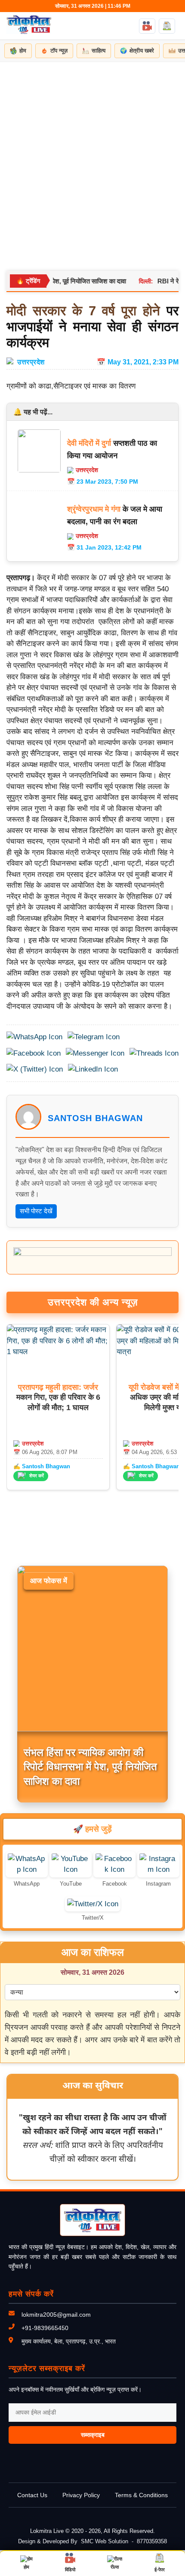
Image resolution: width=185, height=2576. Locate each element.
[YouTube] (71, 1869)
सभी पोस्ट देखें (36, 1211)
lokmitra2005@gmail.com (56, 2315)
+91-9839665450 (45, 2328)
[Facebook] (114, 1869)
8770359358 (152, 2541)
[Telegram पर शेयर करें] (94, 1037)
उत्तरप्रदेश (31, 362)
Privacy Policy (81, 2495)
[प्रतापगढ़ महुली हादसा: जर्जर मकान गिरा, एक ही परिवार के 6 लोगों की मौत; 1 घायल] (58, 1352)
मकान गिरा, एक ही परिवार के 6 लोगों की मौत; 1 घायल (58, 1397)
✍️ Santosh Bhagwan (42, 1466)
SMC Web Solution (105, 2541)
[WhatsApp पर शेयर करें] (34, 1037)
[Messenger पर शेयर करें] (95, 1053)
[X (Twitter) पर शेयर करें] (35, 1069)
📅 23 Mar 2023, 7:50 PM (103, 482)
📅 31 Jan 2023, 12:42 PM (104, 547)
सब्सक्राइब (93, 2435)
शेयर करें (37, 1476)
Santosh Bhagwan (95, 1118)
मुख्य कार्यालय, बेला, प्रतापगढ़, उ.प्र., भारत (69, 2341)
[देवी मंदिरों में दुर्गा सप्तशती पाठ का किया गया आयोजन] (39, 470)
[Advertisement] (92, 159)
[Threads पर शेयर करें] (154, 1053)
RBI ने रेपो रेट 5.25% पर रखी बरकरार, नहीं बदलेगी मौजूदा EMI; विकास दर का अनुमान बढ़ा (86, 1767)
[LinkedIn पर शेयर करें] (93, 1069)
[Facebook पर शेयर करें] (34, 1053)
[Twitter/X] (93, 1904)
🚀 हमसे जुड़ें (92, 1829)
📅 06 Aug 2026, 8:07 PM (45, 1452)
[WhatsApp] (27, 1869)
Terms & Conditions (141, 2495)
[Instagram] (158, 1869)
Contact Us (32, 2495)
